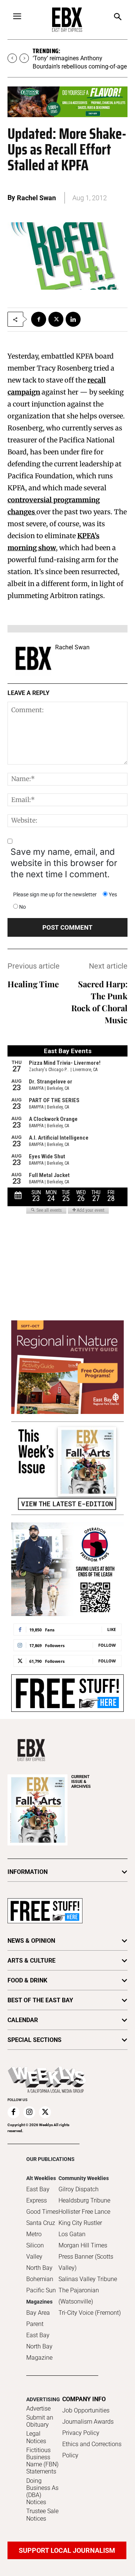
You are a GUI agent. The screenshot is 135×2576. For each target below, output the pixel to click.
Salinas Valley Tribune (88, 2279)
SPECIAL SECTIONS (34, 2040)
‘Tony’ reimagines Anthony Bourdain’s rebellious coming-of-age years (80, 66)
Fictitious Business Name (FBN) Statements (42, 2461)
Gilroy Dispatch (79, 2189)
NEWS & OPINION (31, 1941)
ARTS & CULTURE (31, 1961)
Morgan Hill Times (83, 2245)
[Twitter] (56, 319)
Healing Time (33, 984)
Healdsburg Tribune (84, 2200)
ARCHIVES (81, 1782)
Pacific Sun (41, 2290)
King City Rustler (80, 2223)
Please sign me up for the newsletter (55, 894)
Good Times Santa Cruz (42, 2217)
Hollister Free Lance (84, 2212)
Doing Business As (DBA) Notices (42, 2492)
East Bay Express (38, 2195)
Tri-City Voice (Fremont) (90, 2313)
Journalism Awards (88, 2422)
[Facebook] (39, 319)
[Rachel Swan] (33, 658)
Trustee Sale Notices (42, 2515)
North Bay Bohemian (40, 2273)
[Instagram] (29, 2112)
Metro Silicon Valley (35, 2245)
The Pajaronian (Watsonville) (79, 2296)
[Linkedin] (73, 319)
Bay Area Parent (38, 2318)
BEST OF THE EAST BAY (40, 2000)
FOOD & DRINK (27, 1980)
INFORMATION (28, 1872)
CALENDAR (23, 2020)
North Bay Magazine (39, 2352)
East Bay (38, 2335)
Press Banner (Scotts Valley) (86, 2262)
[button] (118, 17)
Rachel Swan (36, 198)
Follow (107, 1645)
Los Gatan (72, 2234)
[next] (24, 58)
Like (112, 1629)
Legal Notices (36, 2437)
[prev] (12, 58)
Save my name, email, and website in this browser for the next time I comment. (64, 863)
